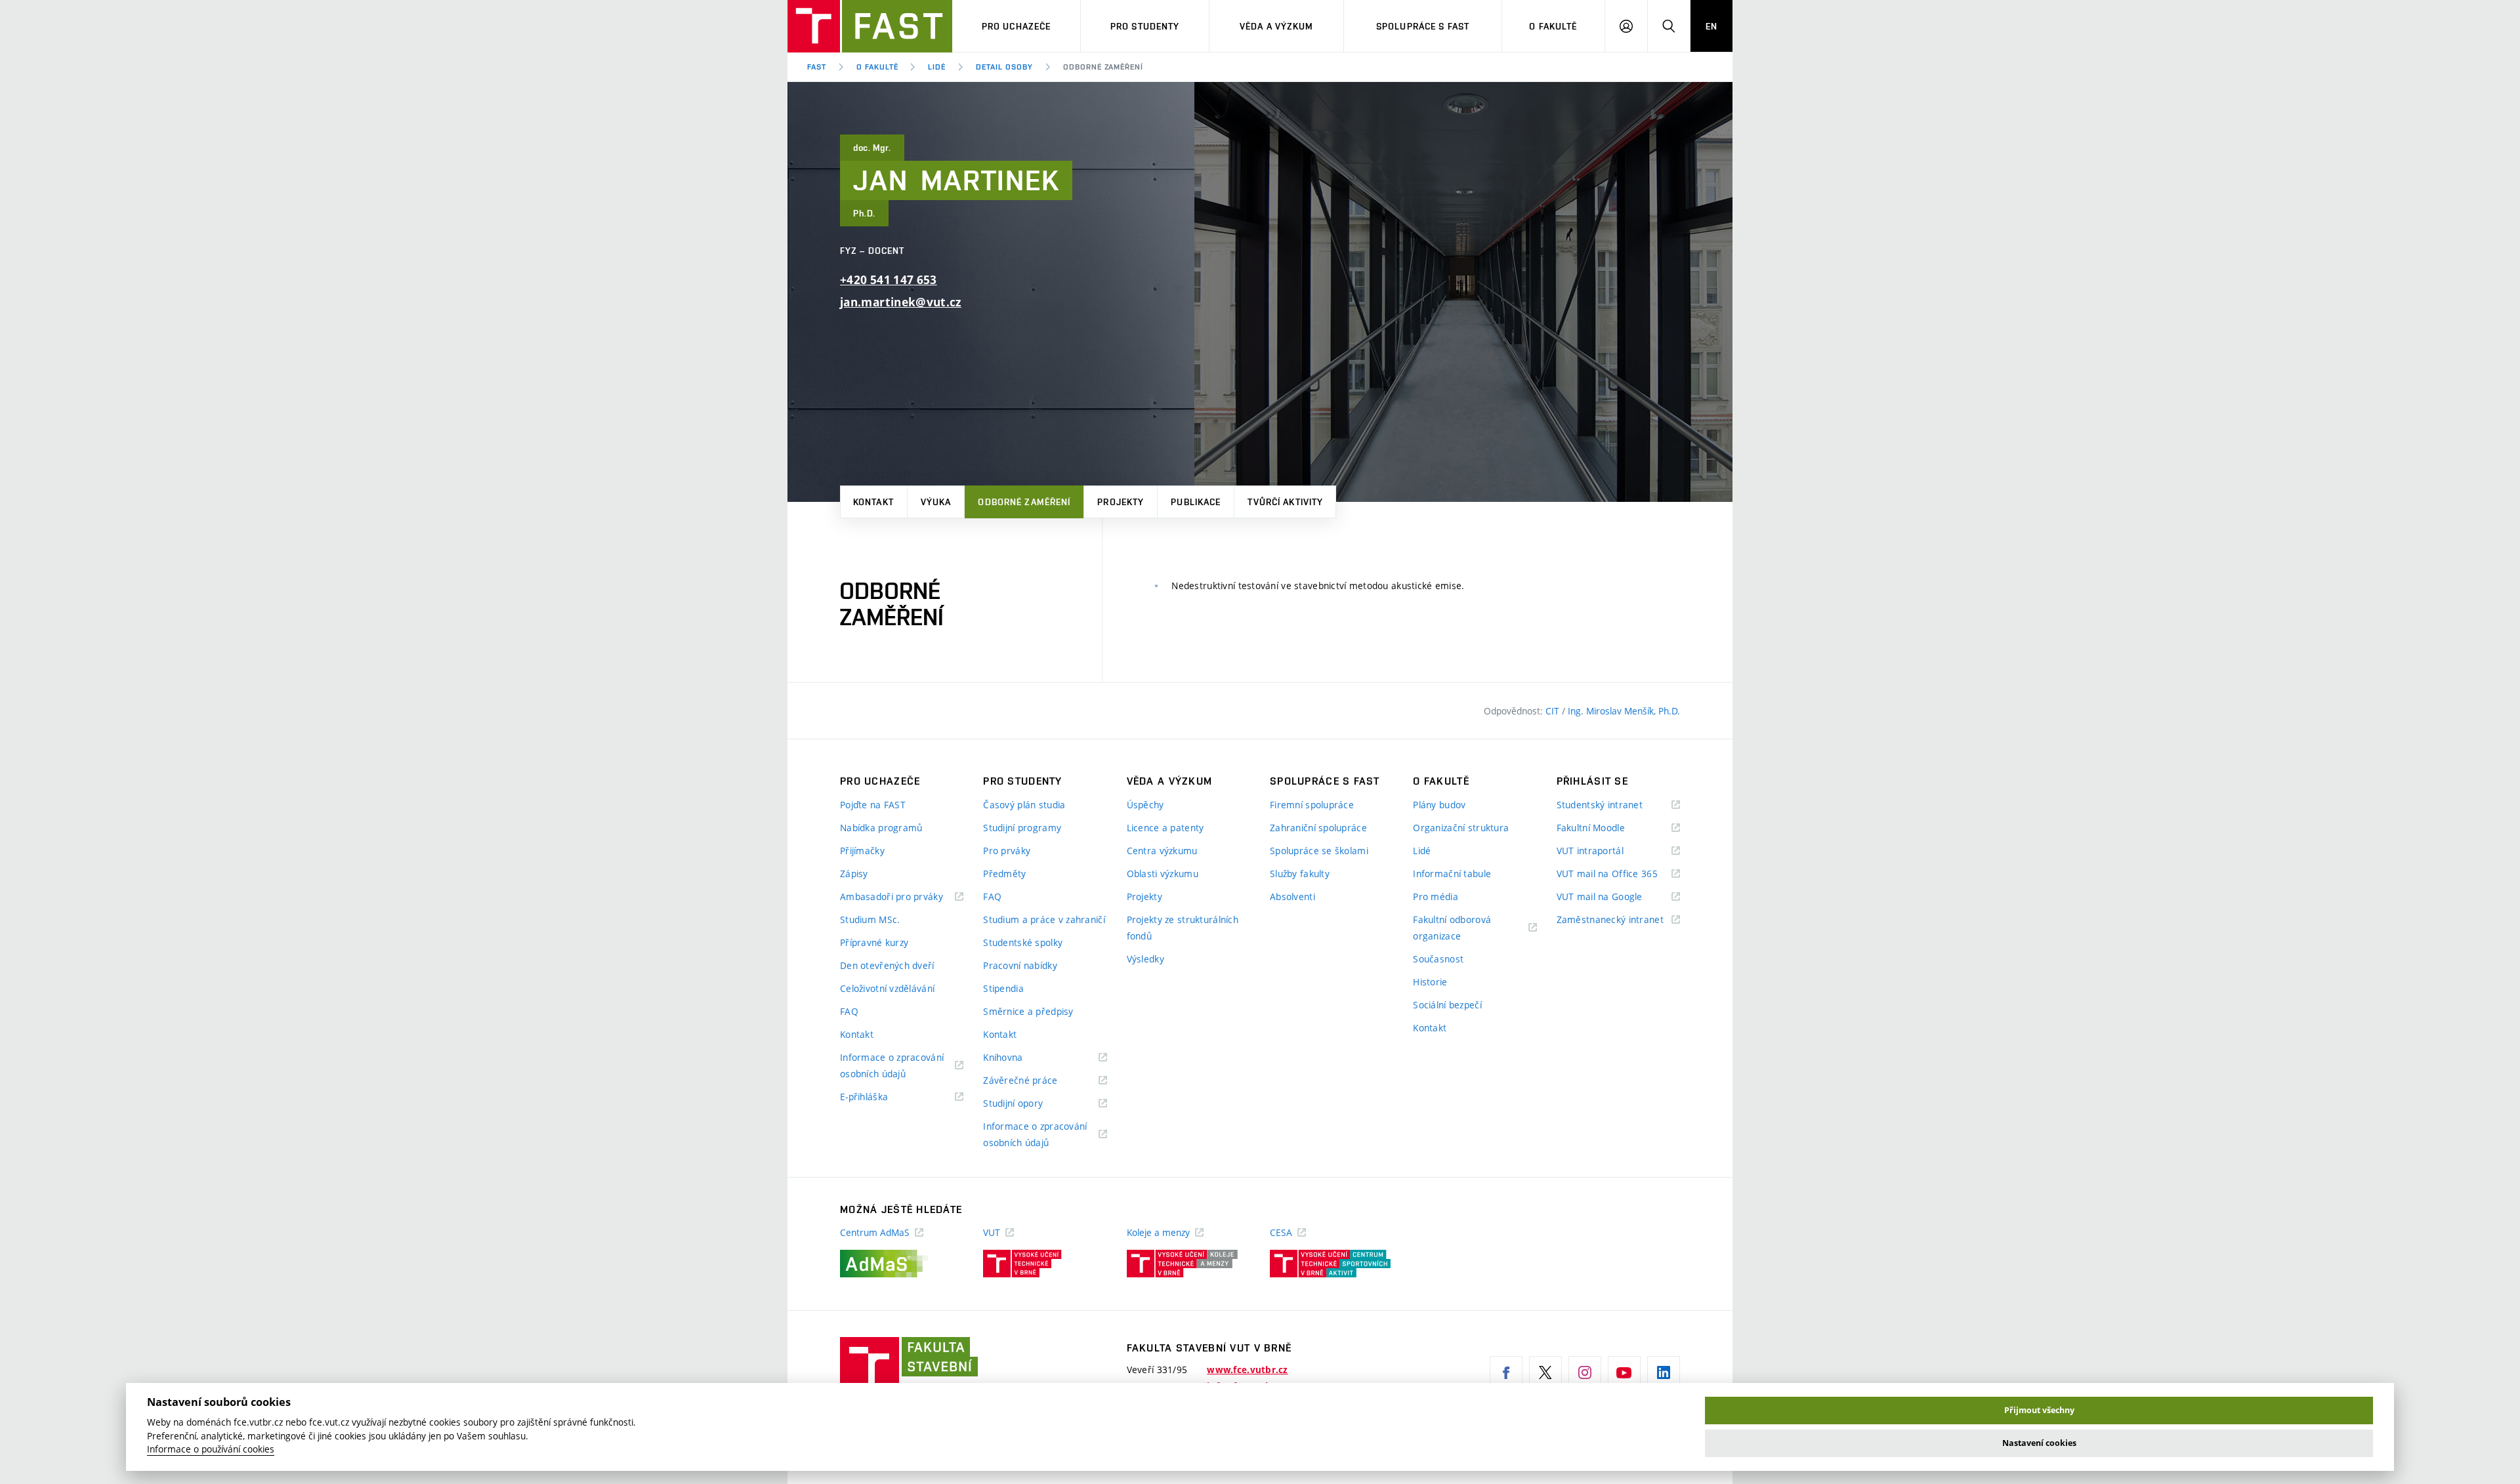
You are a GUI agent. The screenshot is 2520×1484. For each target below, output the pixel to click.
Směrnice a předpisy (1028, 1011)
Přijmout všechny (2039, 1410)
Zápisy (854, 874)
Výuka (936, 502)
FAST (817, 67)
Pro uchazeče (1016, 26)
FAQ (849, 1011)
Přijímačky (862, 851)
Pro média (1436, 897)
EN (1711, 26)
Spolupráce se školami (1319, 851)
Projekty (1121, 502)
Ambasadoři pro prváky (902, 897)
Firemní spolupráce (1312, 805)
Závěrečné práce (1037, 1081)
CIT (1554, 711)
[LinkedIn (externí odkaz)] (1664, 1372)
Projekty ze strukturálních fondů (1183, 928)
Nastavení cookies (2039, 1443)
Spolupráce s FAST (1423, 26)
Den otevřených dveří (887, 965)
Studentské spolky (1023, 942)
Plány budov (1439, 805)
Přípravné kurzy (874, 942)
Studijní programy (1022, 828)
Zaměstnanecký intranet (1618, 920)
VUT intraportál (1606, 851)
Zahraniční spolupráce (1318, 828)
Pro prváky (1007, 851)
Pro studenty (1145, 26)
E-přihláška (880, 1097)
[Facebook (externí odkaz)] (1506, 1372)
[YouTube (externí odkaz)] (1624, 1372)
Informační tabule (1452, 874)
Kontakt (873, 502)
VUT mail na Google (1616, 897)
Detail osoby (1004, 67)
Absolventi (1292, 897)
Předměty (1004, 874)
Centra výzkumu (1162, 851)
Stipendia (1003, 988)
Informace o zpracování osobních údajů (892, 1066)
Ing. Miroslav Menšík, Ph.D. (1624, 711)
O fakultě (1553, 26)
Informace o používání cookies (211, 1449)
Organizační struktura (1461, 828)
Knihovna (1019, 1058)
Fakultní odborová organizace (1453, 929)
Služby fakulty (1300, 874)
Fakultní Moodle (1607, 828)
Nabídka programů (881, 828)
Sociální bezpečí (1447, 1005)
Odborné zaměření (1024, 502)
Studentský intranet (1616, 805)
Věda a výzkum (1277, 26)
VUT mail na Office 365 (1618, 874)
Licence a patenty (1165, 828)
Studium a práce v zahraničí (1044, 919)
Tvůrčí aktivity (1285, 502)
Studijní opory (1029, 1104)
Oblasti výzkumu (1163, 874)
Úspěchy (1145, 805)
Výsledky (1145, 959)
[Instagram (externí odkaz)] (1585, 1372)
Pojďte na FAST (873, 805)
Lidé (937, 67)
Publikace (1196, 502)
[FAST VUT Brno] (870, 26)
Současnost (1438, 959)
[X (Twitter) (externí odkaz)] (1545, 1372)
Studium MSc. (870, 919)
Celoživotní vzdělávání (887, 988)
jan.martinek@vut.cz (901, 302)
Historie (1430, 982)
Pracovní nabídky (1020, 965)
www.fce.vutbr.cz (1247, 1370)
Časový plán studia (1024, 805)
